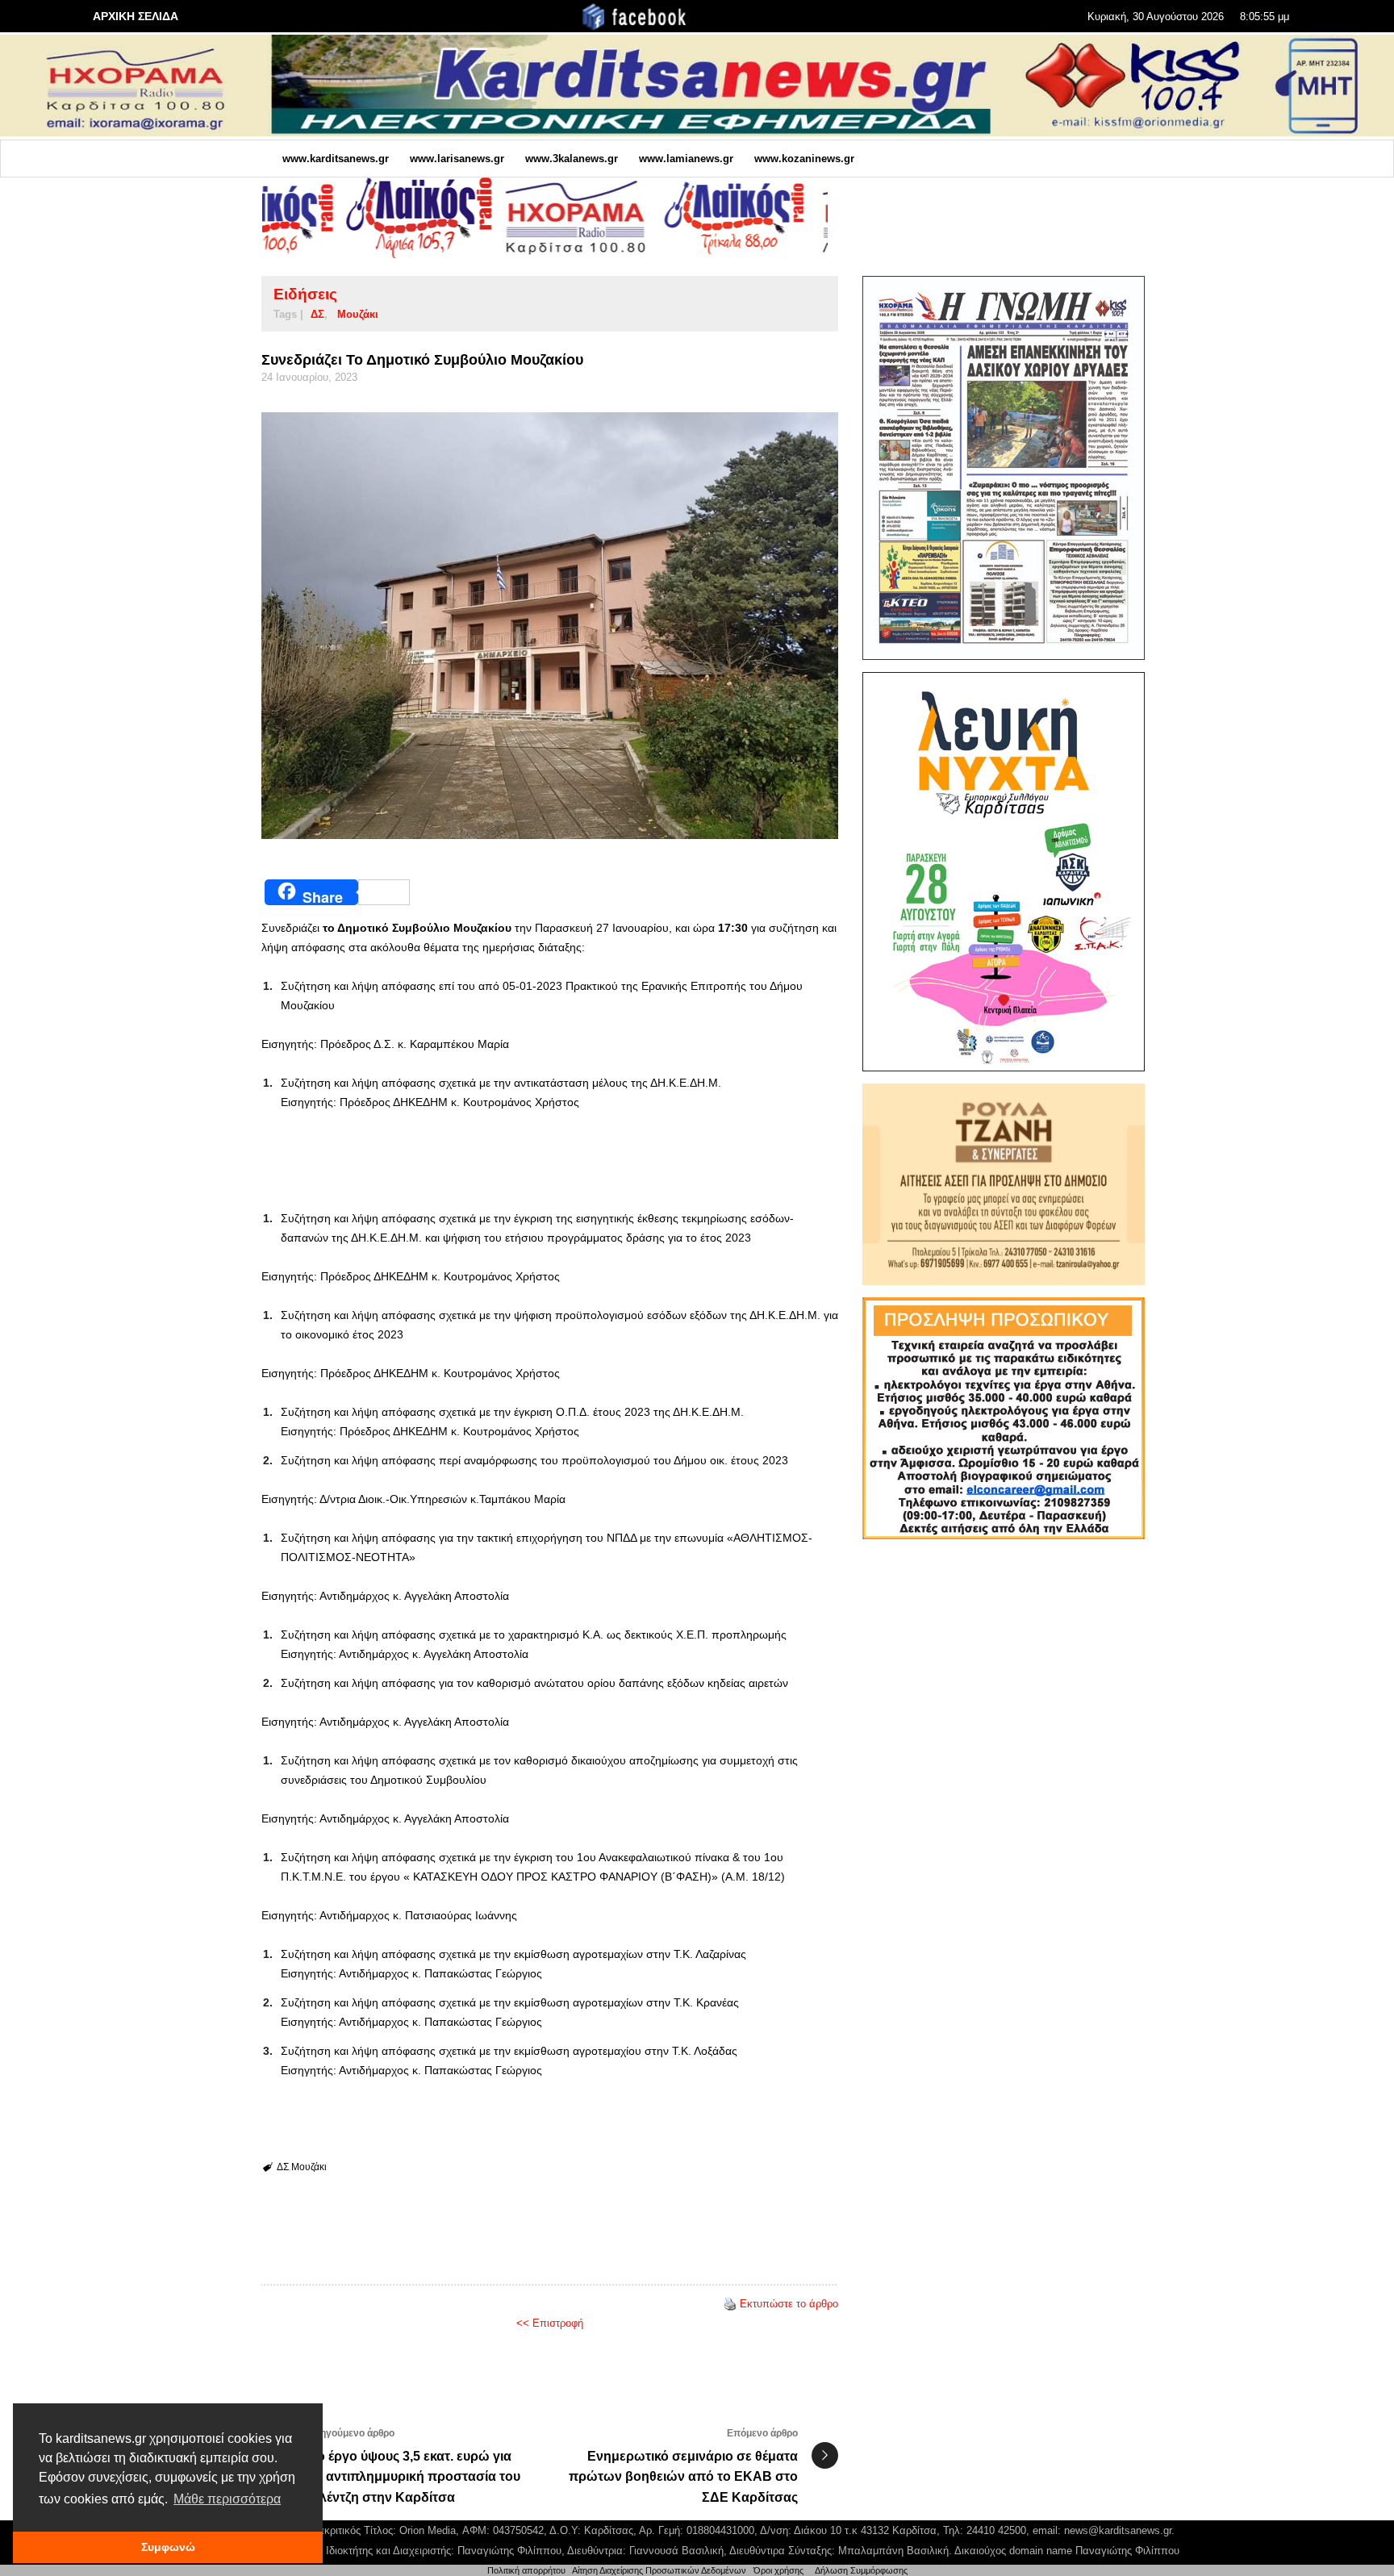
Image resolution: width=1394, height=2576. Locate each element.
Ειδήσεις (305, 294)
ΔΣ (317, 314)
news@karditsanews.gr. (1119, 2530)
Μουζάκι (358, 314)
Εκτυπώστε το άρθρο (789, 2304)
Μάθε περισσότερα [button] (227, 2499)
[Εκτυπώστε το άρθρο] (730, 2304)
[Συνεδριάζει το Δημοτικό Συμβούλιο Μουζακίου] (550, 626)
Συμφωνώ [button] (168, 2547)
